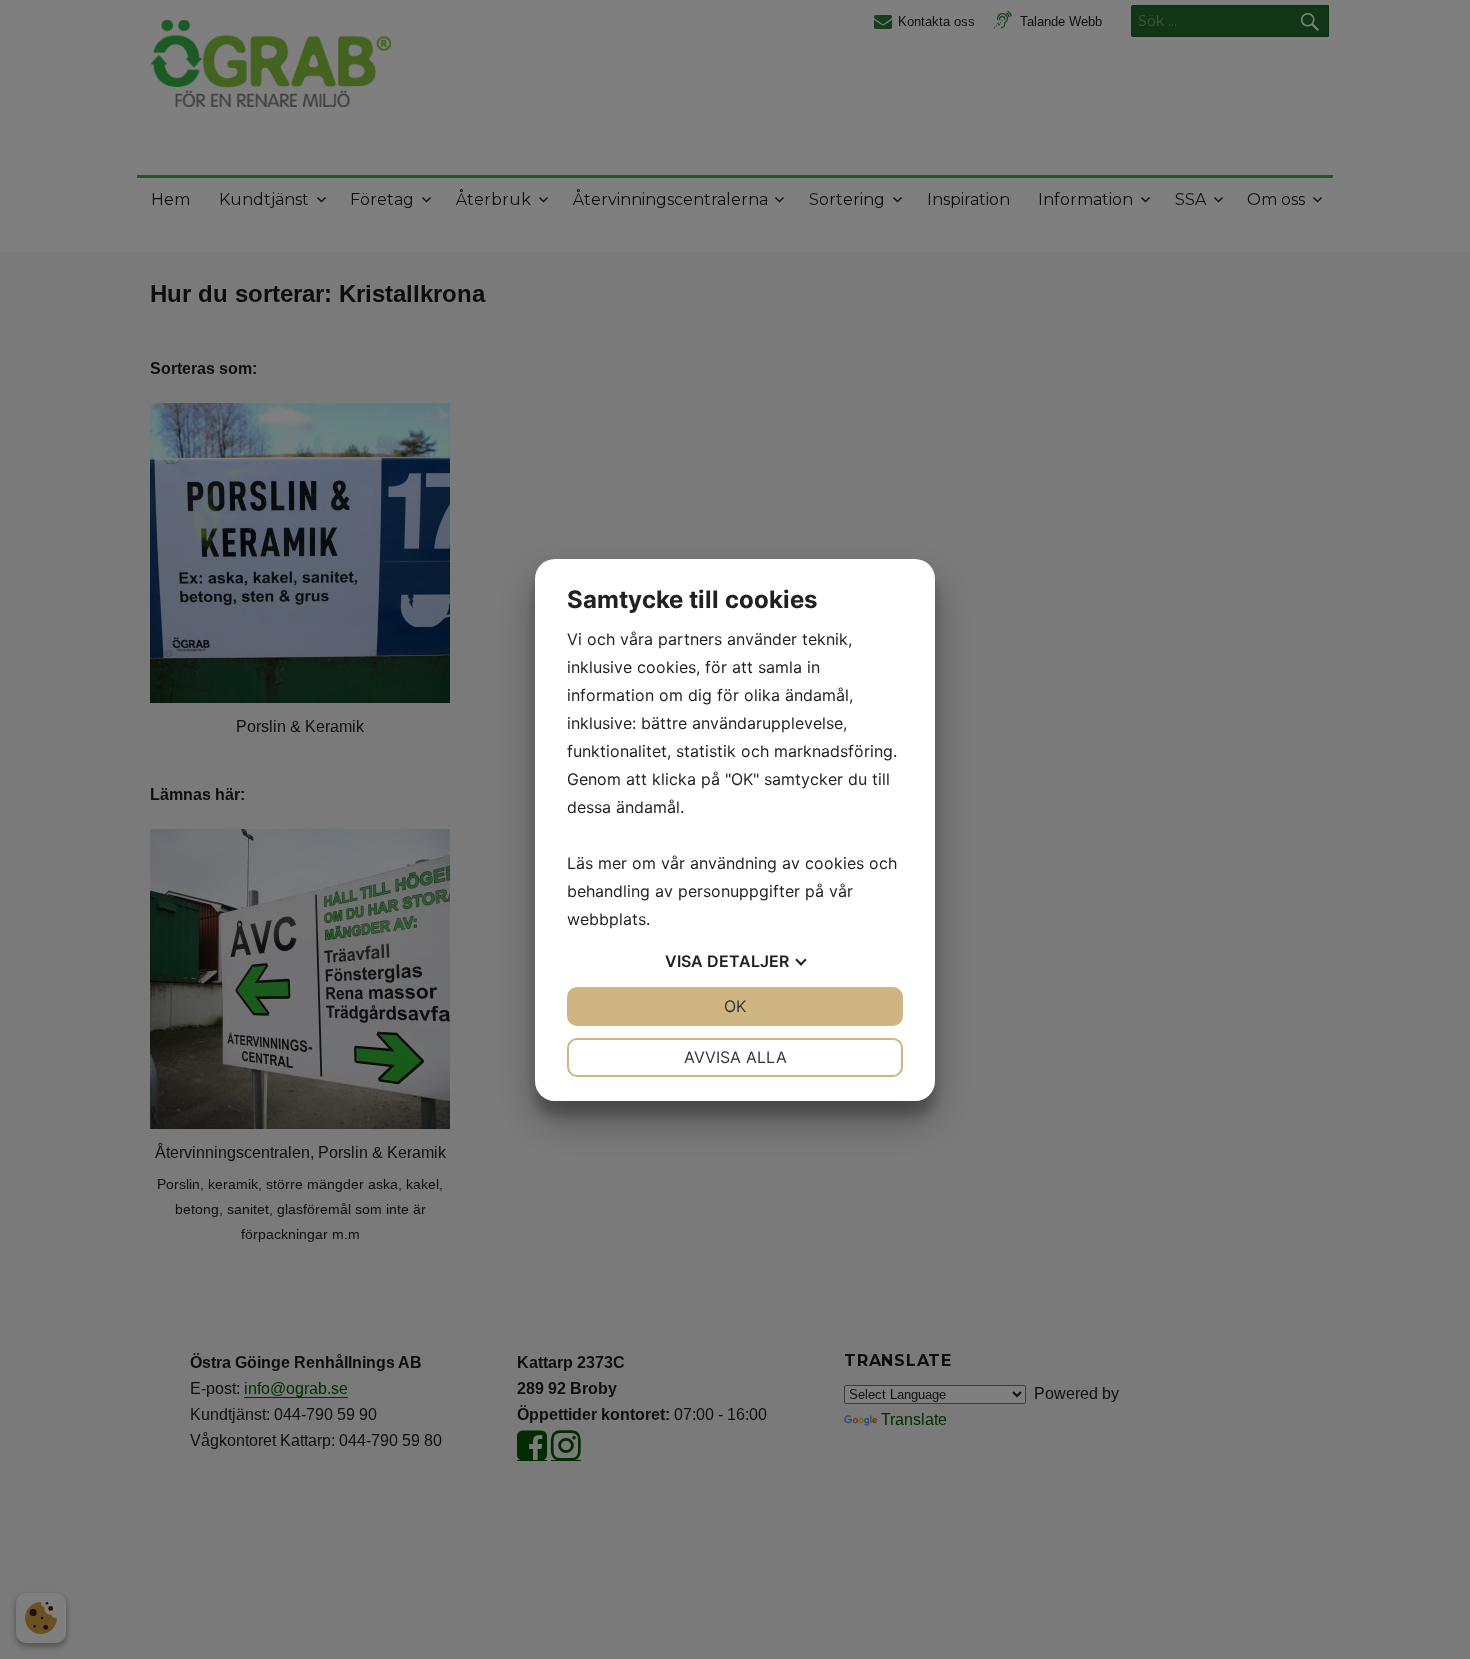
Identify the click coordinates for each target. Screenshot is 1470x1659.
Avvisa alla (735, 1057)
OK (735, 1006)
